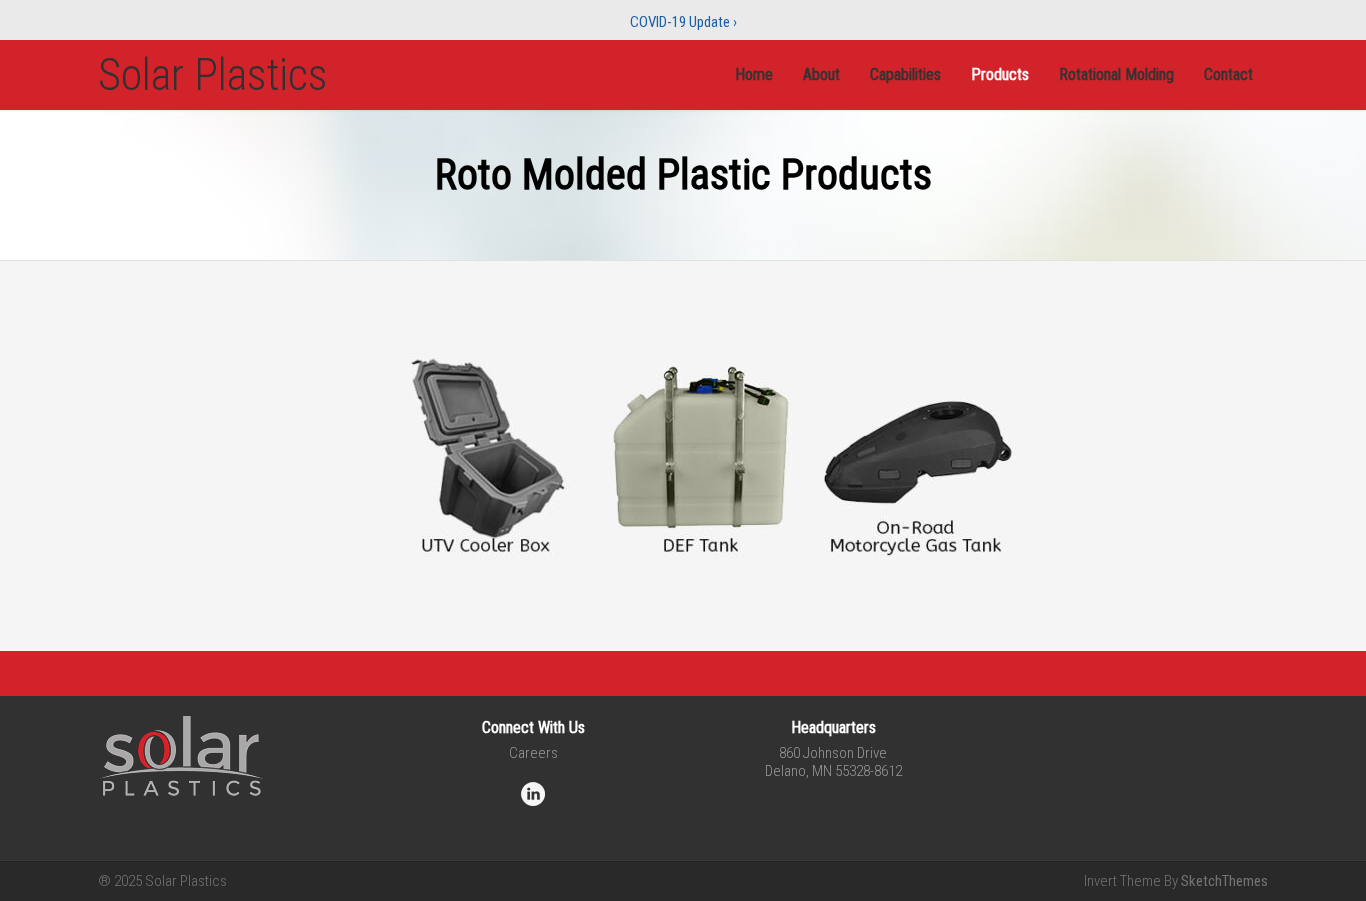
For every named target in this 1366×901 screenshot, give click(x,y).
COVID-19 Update (683, 22)
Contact (1228, 74)
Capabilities (905, 74)
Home (754, 74)
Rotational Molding (1116, 74)
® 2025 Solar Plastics (162, 881)
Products (1000, 74)
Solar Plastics (213, 75)
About (821, 74)
